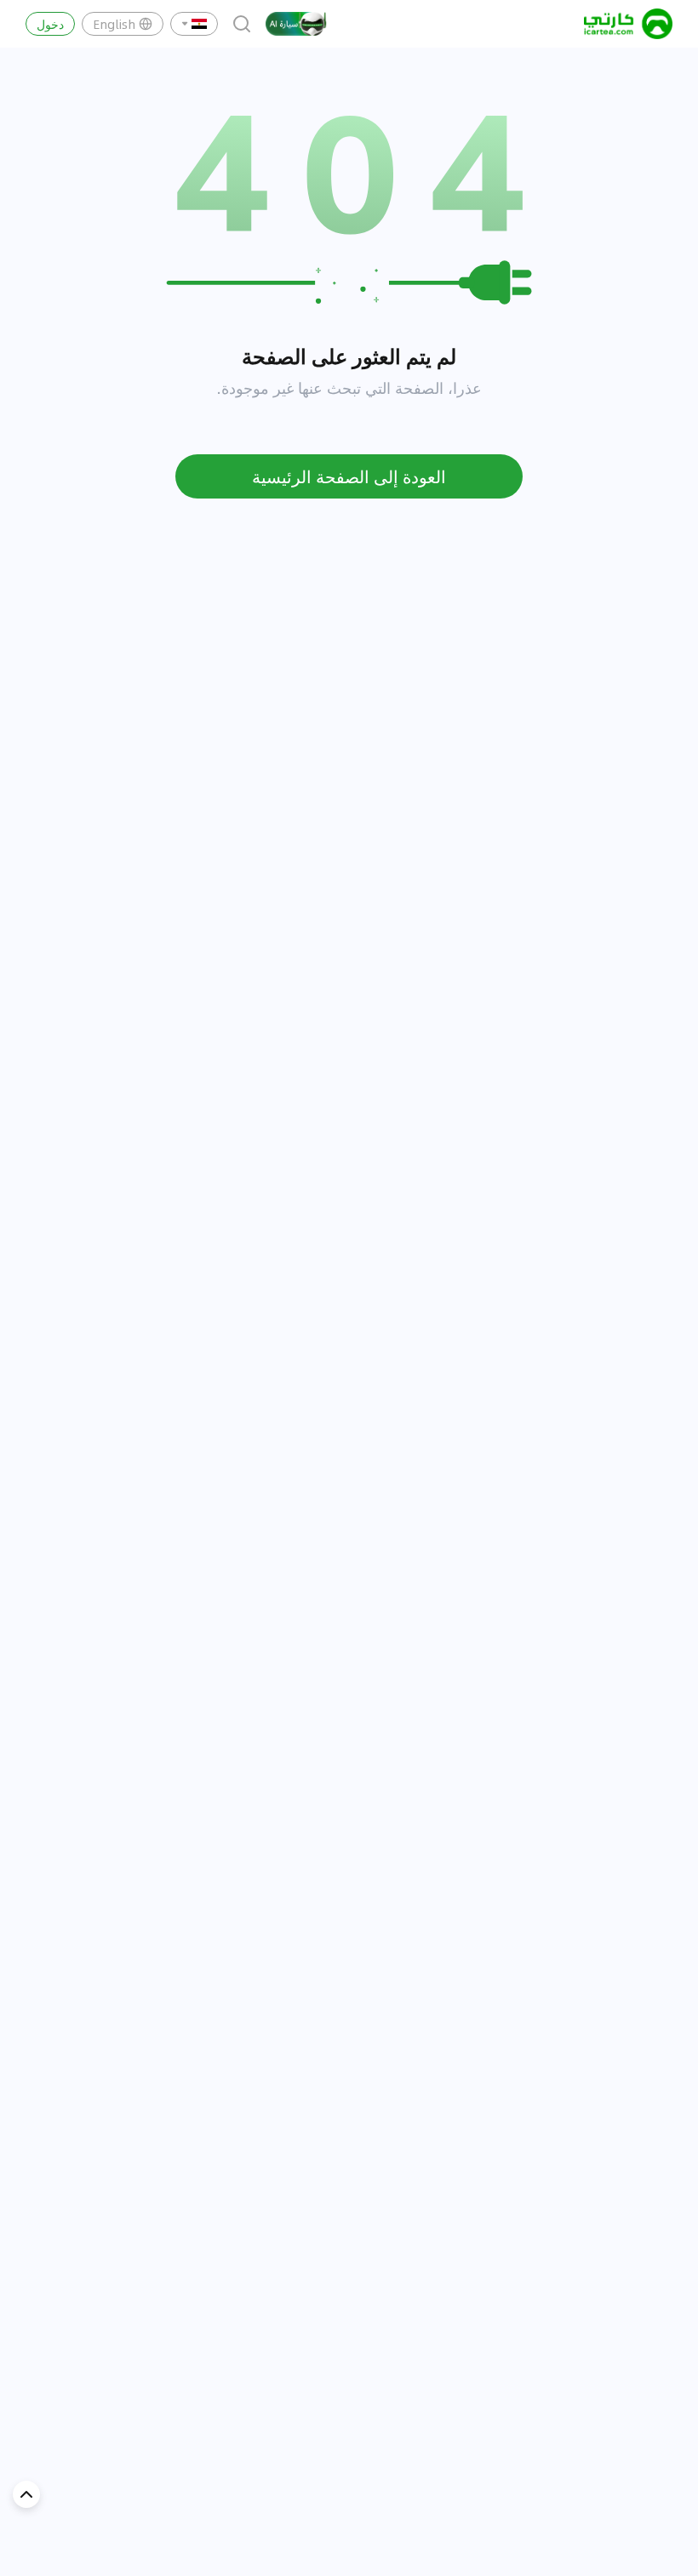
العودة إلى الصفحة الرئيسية (349, 476)
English (114, 24)
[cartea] (628, 24)
